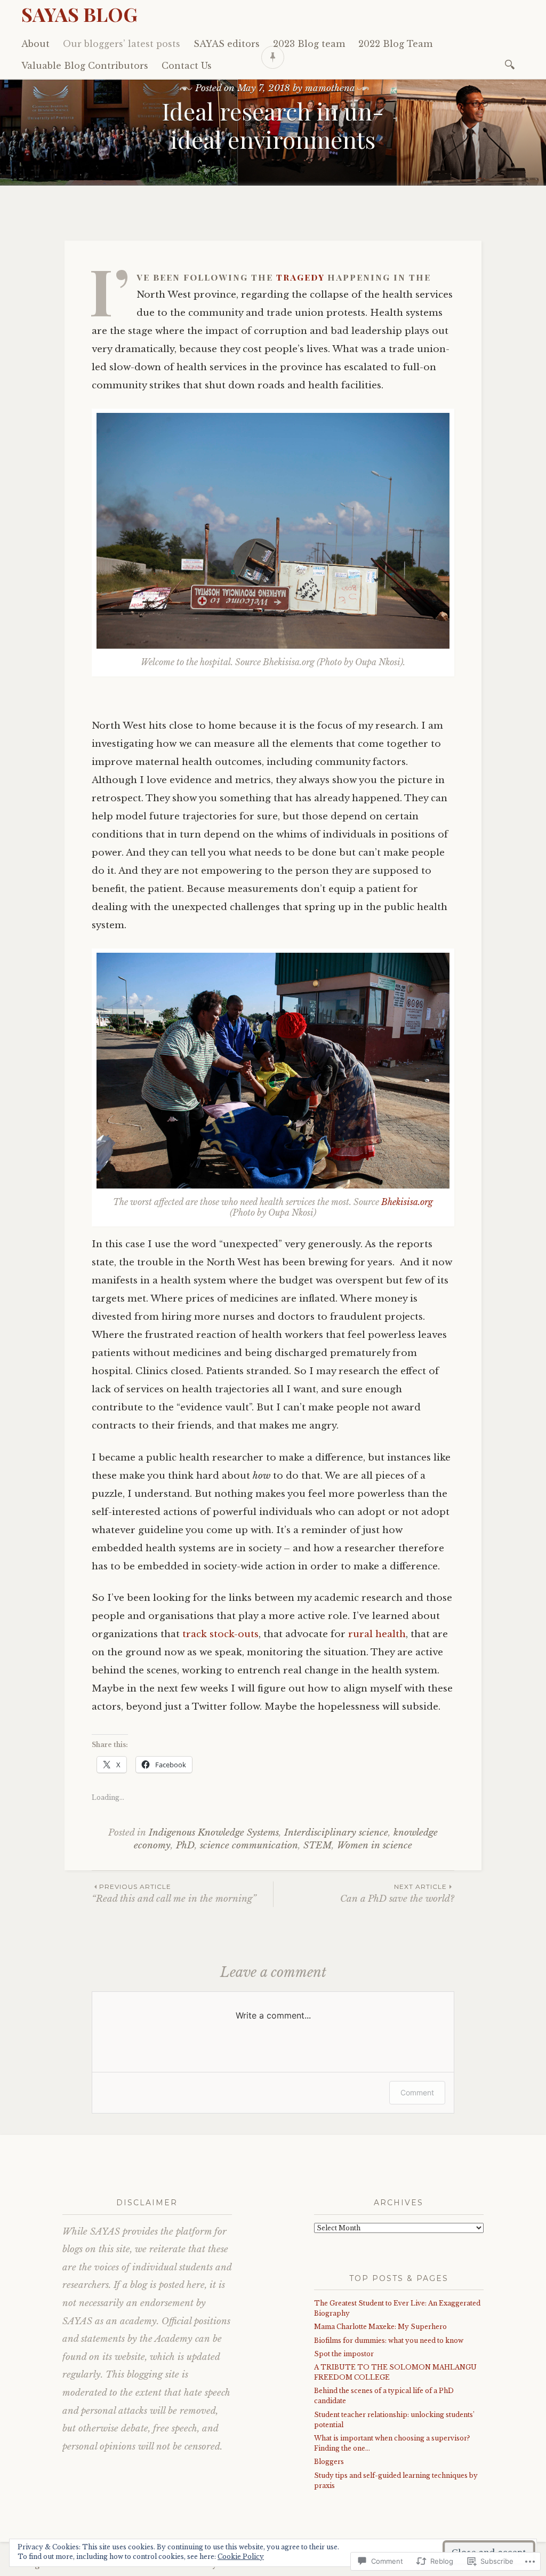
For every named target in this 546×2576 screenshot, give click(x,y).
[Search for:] (512, 64)
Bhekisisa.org (407, 1202)
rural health (377, 1634)
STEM (318, 1845)
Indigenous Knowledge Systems (214, 1833)
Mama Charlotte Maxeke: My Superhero (380, 2327)
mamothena (330, 88)
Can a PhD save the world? (397, 1893)
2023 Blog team (309, 44)
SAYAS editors (227, 44)
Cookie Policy (241, 2557)
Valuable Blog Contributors (85, 66)
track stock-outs (220, 1634)
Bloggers (329, 2462)
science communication (249, 1845)
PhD (185, 1845)
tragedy (300, 277)
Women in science (375, 1845)
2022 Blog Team (395, 44)
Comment (417, 2092)
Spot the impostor (344, 2354)
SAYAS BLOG (79, 14)
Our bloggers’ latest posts (122, 44)
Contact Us (187, 66)
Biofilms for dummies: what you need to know (389, 2340)
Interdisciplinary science (336, 1833)
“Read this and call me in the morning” (174, 1893)
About (35, 44)
